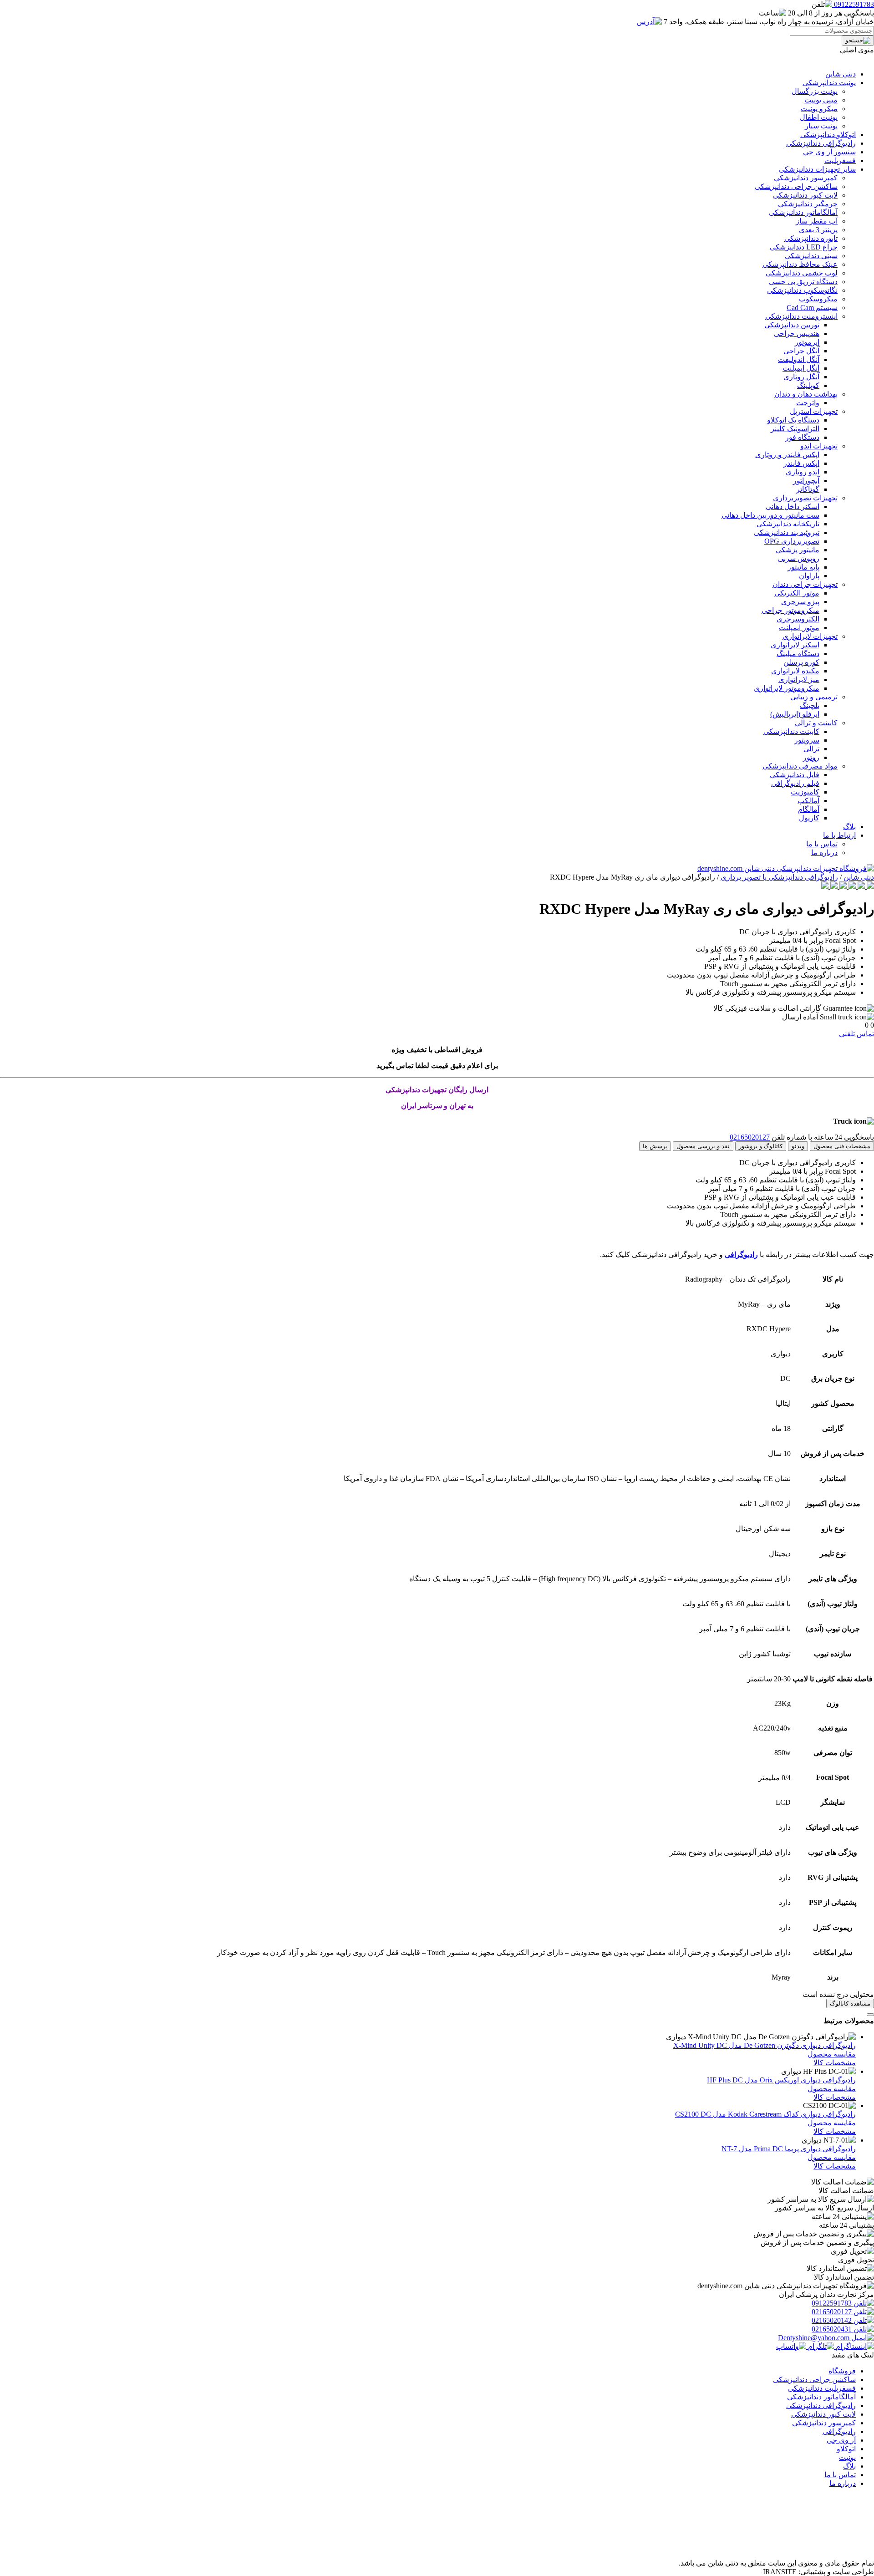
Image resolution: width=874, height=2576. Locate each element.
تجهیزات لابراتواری (810, 636)
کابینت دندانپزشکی (791, 731)
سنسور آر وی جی (829, 152)
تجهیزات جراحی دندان (805, 584)
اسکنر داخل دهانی (793, 507)
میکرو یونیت (819, 109)
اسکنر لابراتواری (795, 645)
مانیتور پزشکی (798, 550)
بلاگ (849, 827)
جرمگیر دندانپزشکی (808, 204)
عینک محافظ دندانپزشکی (800, 264)
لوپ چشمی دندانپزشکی (802, 273)
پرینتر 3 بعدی (818, 230)
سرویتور (807, 740)
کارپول (809, 818)
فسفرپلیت (840, 160)
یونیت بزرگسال (815, 91)
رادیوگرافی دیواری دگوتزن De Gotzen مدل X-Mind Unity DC (765, 2045)
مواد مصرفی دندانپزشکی (800, 766)
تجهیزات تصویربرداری (805, 498)
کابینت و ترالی (816, 723)
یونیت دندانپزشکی (829, 83)
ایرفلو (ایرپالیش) (795, 714)
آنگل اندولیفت (799, 359)
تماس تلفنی (856, 1034)
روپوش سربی (799, 558)
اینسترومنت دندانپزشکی (801, 316)
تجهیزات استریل (814, 411)
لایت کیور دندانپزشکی (805, 195)
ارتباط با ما (839, 835)
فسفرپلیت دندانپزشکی (822, 2388)
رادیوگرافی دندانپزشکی (821, 143)
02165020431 (833, 2329)
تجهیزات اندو (819, 446)
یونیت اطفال (819, 117)
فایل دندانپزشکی (795, 775)
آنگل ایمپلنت (801, 368)
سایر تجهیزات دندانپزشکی (817, 169)
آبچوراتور (806, 481)
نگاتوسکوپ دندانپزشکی (802, 290)
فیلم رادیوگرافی (795, 783)
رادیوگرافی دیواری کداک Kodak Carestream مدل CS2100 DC (765, 2114)
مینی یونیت (821, 100)
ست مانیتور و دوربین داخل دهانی (770, 515)
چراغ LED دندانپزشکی (804, 247)
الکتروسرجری (798, 619)
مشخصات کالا (835, 2063)
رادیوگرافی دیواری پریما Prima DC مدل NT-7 (789, 2149)
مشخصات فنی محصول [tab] (842, 1146)
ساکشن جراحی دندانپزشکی (796, 186)
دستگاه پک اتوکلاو (793, 420)
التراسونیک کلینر (795, 429)
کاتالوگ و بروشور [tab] (761, 1146)
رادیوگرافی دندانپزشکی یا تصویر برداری (779, 877)
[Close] (870, 2015)
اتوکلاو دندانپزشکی (828, 135)
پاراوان (809, 576)
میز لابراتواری (799, 680)
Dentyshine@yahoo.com (815, 2338)
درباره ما (824, 853)
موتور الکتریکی (797, 593)
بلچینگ (810, 705)
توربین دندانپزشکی (792, 325)
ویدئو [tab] (798, 1146)
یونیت (847, 2457)
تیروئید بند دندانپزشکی (787, 532)
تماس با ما (822, 844)
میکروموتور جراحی (790, 610)
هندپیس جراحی (797, 333)
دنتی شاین (841, 74)
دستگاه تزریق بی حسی (803, 282)
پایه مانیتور (803, 567)
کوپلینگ (808, 385)
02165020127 (750, 1137)
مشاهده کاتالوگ (850, 2003)
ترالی (811, 749)
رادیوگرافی (741, 1255)
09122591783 (833, 2303)
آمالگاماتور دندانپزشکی (803, 212)
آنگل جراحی (801, 351)
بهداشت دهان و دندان (806, 394)
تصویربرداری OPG (792, 541)
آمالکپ (808, 801)
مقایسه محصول (832, 2054)
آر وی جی (841, 2440)
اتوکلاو (846, 2449)
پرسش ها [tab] (655, 1146)
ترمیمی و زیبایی (814, 697)
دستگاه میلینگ (798, 654)
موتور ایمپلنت (799, 628)
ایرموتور (807, 342)
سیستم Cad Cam (812, 308)
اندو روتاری (803, 472)
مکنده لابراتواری (795, 671)
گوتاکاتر (808, 489)
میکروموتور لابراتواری (787, 688)
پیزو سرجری (800, 602)
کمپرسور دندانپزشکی (806, 178)
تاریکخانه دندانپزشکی (788, 524)
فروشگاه (842, 2371)
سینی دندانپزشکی (811, 256)
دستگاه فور (802, 437)
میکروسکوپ (818, 299)
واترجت (808, 403)
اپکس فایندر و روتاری (787, 455)
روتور (811, 757)
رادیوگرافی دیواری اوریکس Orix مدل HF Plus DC (781, 2080)
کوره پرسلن (801, 662)
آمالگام (809, 809)
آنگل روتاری (801, 377)
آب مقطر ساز (817, 221)
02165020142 (833, 2320)
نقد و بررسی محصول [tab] (703, 1146)
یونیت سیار (821, 126)
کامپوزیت (805, 792)
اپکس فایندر (801, 463)
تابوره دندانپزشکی (811, 238)
